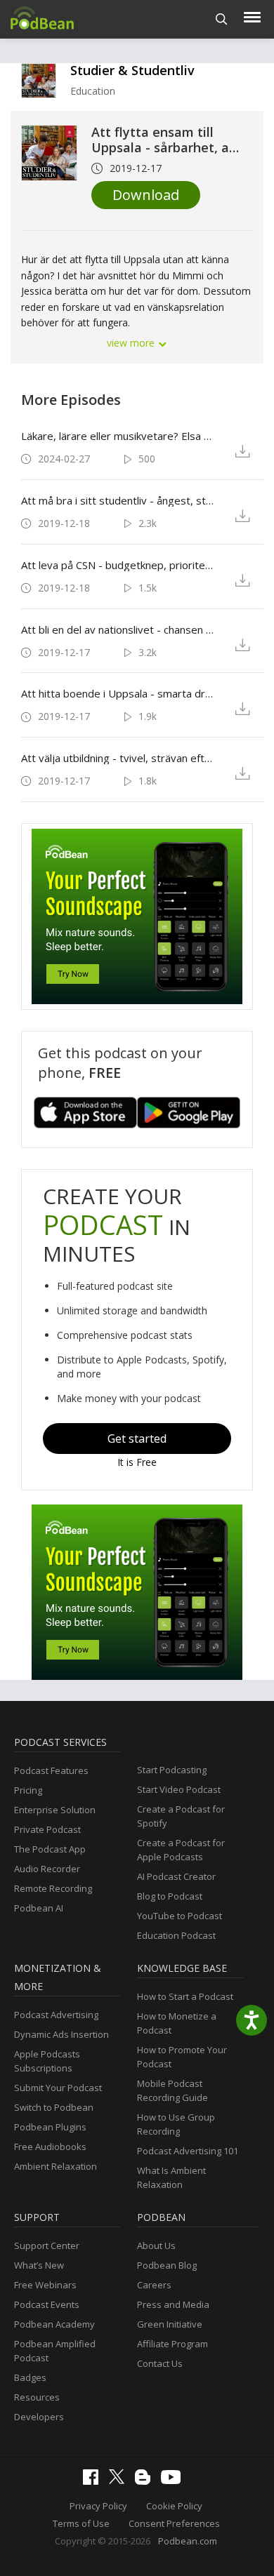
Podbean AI (39, 1908)
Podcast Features (51, 1770)
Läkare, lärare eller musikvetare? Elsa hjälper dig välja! (118, 436)
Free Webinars (45, 2285)
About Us (156, 2245)
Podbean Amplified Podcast (55, 2351)
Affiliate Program (172, 2344)
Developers (39, 2417)
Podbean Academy (54, 2324)
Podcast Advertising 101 (188, 2151)
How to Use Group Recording (176, 2124)
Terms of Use (81, 2523)
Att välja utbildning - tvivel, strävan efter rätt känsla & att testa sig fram (118, 758)
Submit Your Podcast (58, 2088)
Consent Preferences (174, 2523)
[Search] (222, 19)
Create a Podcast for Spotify (181, 1816)
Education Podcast (176, 1935)
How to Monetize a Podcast (177, 2023)
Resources (37, 2397)
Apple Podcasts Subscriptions (47, 2061)
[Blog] (146, 2481)
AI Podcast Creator (176, 1876)
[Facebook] (94, 2481)
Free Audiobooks (50, 2147)
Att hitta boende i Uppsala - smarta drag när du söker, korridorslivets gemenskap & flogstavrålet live (118, 693)
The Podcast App (50, 1849)
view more (132, 343)
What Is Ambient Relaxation (171, 2177)
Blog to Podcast (170, 1896)
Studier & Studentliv (132, 70)
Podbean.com (188, 2541)
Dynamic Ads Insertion (61, 2034)
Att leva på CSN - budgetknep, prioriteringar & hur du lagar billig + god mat (118, 565)
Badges (30, 2377)
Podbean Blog (167, 2265)
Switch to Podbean (54, 2107)
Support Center (47, 2245)
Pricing (28, 1790)
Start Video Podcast (179, 1789)
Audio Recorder (47, 1869)
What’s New (39, 2265)
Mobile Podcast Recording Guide (172, 2090)
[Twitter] (120, 2481)
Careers (154, 2285)
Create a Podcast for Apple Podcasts (181, 1850)
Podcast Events (47, 2304)
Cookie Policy (174, 2506)
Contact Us (160, 2363)
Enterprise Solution (55, 1810)
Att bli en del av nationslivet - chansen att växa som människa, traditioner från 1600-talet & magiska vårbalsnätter (118, 629)
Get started (137, 1439)
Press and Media (173, 2304)
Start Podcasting (172, 1770)
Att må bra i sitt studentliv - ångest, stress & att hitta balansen (118, 500)
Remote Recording (53, 1888)
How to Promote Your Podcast (182, 2057)
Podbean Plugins (50, 2127)
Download (146, 195)
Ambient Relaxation (56, 2166)
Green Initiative (170, 2324)
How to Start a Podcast (185, 1996)
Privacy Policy (98, 2506)
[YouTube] (174, 2481)
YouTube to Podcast (180, 1916)
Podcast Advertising (56, 2015)
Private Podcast (47, 1829)
